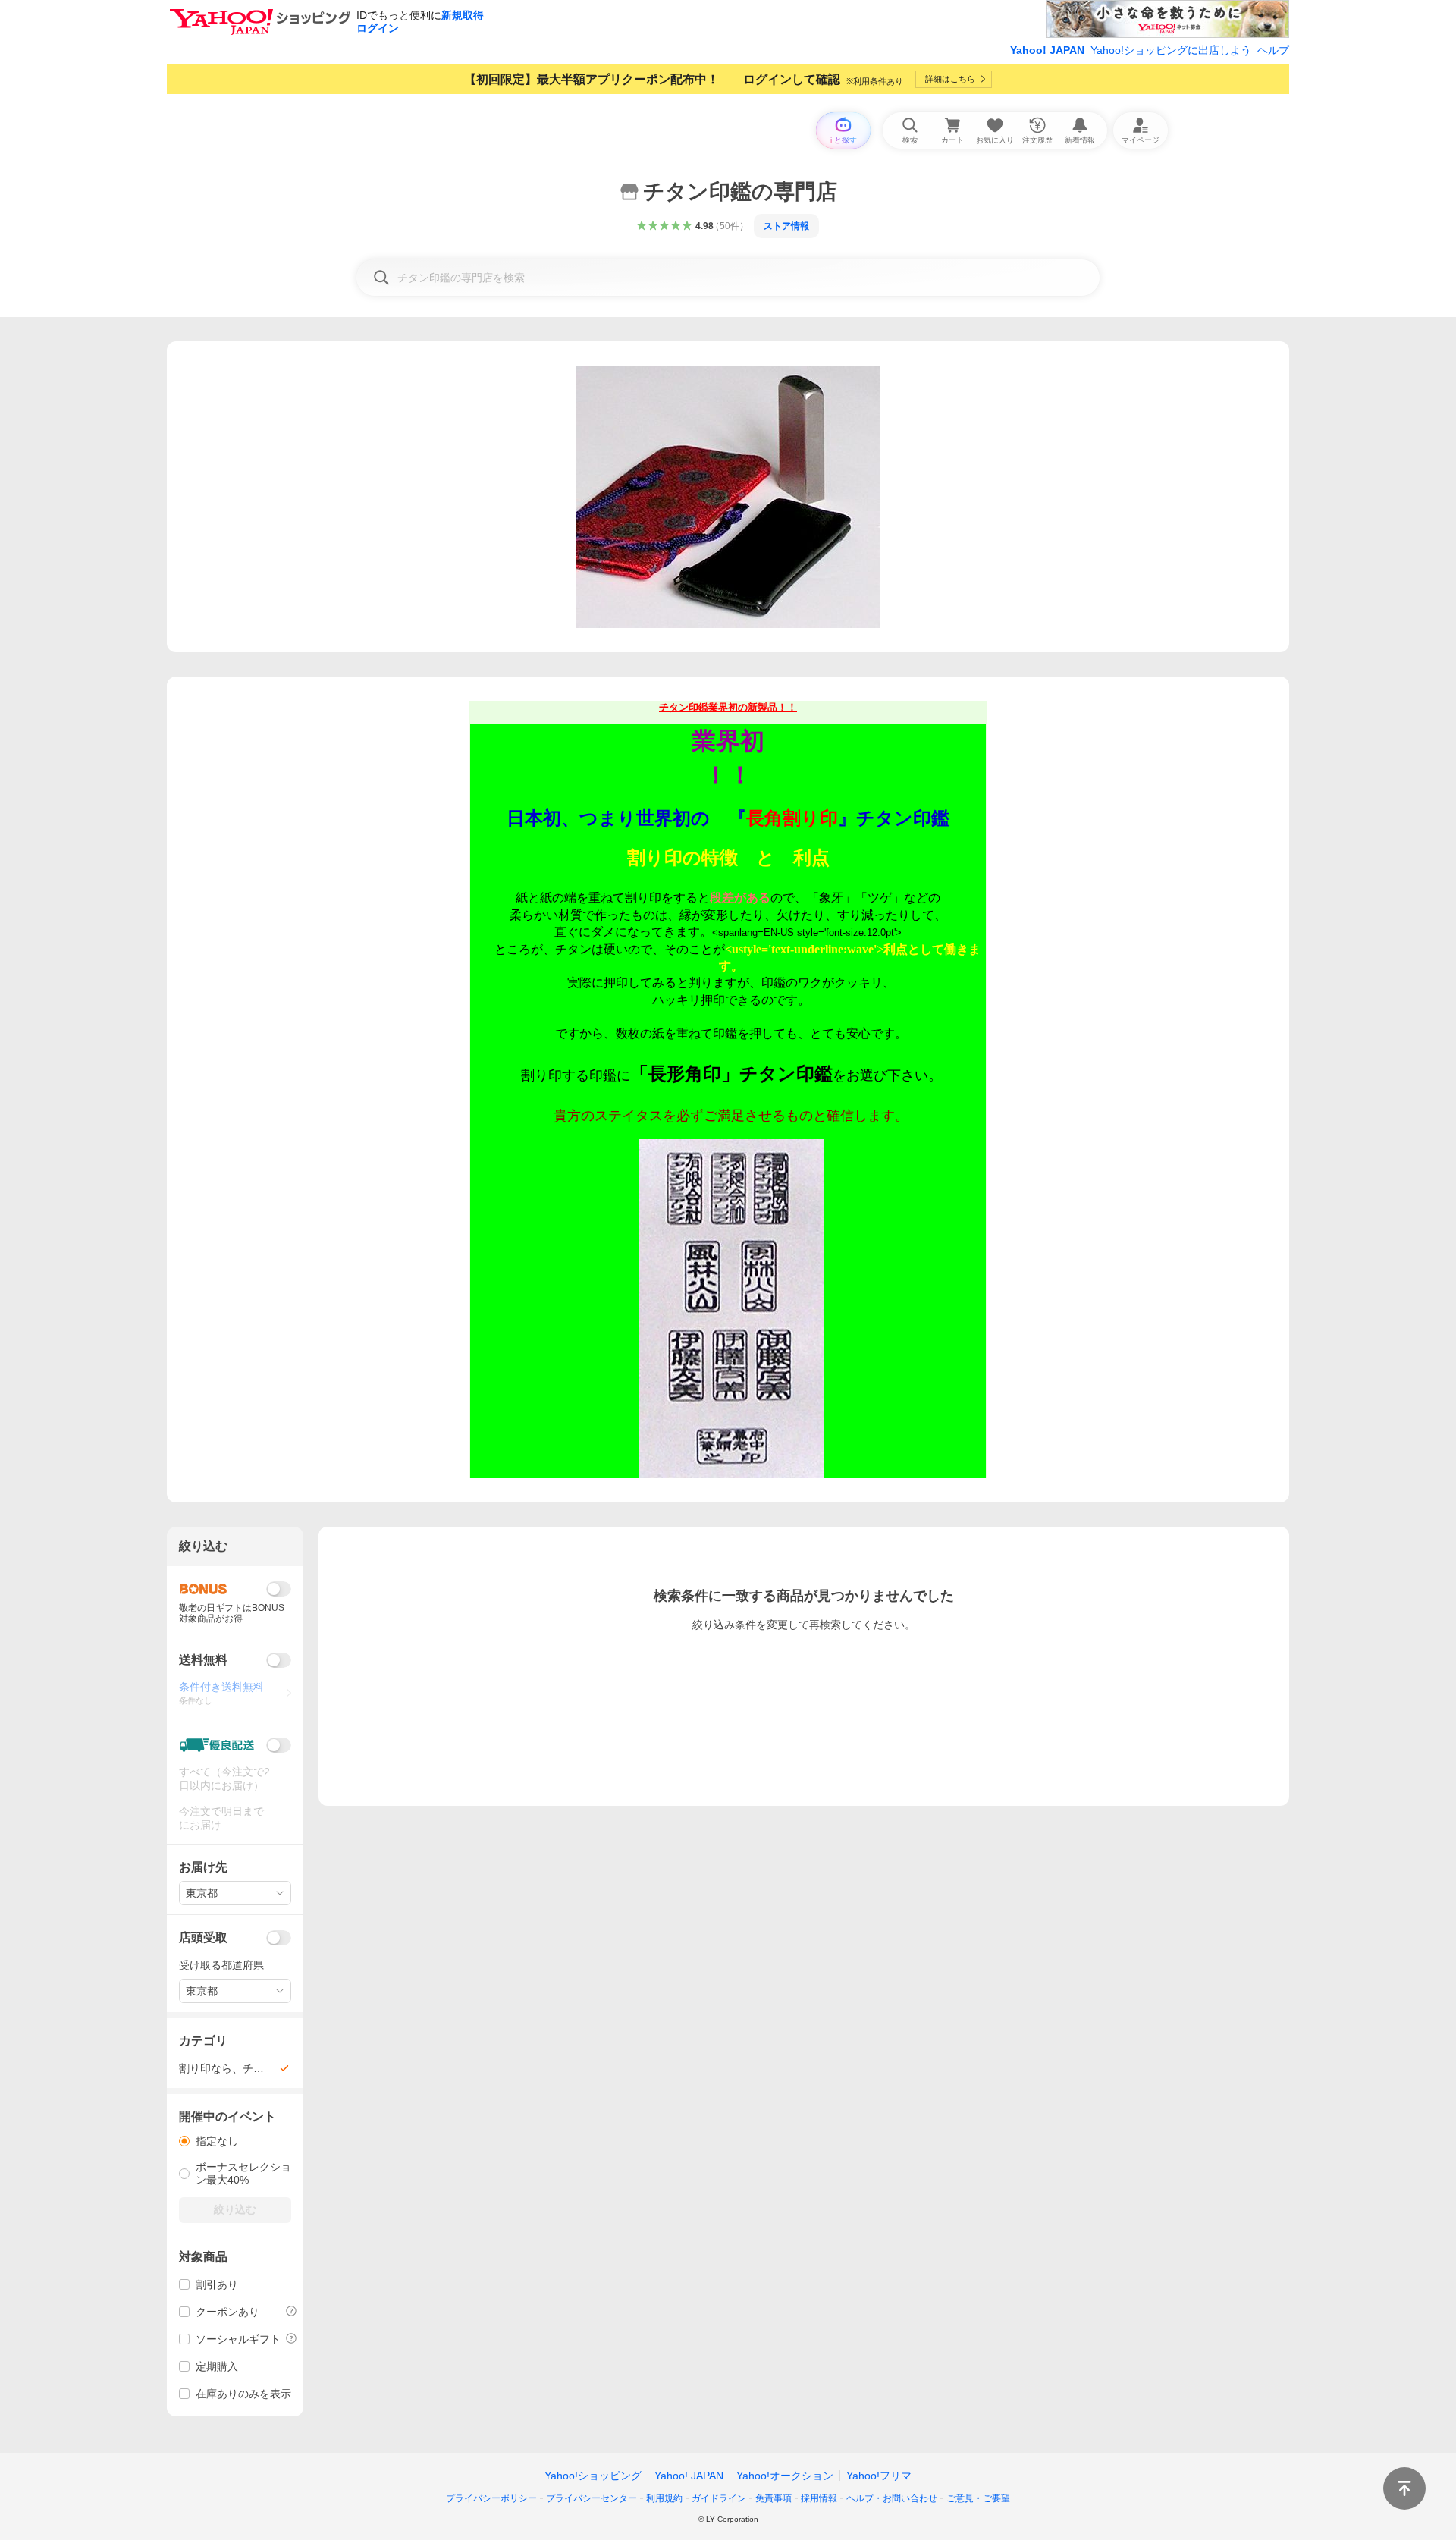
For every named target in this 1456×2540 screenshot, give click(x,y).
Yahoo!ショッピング (593, 2476)
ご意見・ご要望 (978, 2498)
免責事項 (773, 2498)
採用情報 (819, 2498)
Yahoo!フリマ (879, 2476)
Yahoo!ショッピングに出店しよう (1171, 50)
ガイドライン (719, 2498)
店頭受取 (203, 1937)
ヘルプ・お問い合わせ (892, 2498)
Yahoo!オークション (785, 2476)
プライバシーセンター (591, 2498)
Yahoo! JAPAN (1047, 50)
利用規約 (664, 2498)
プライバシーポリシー (491, 2498)
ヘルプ (1273, 50)
